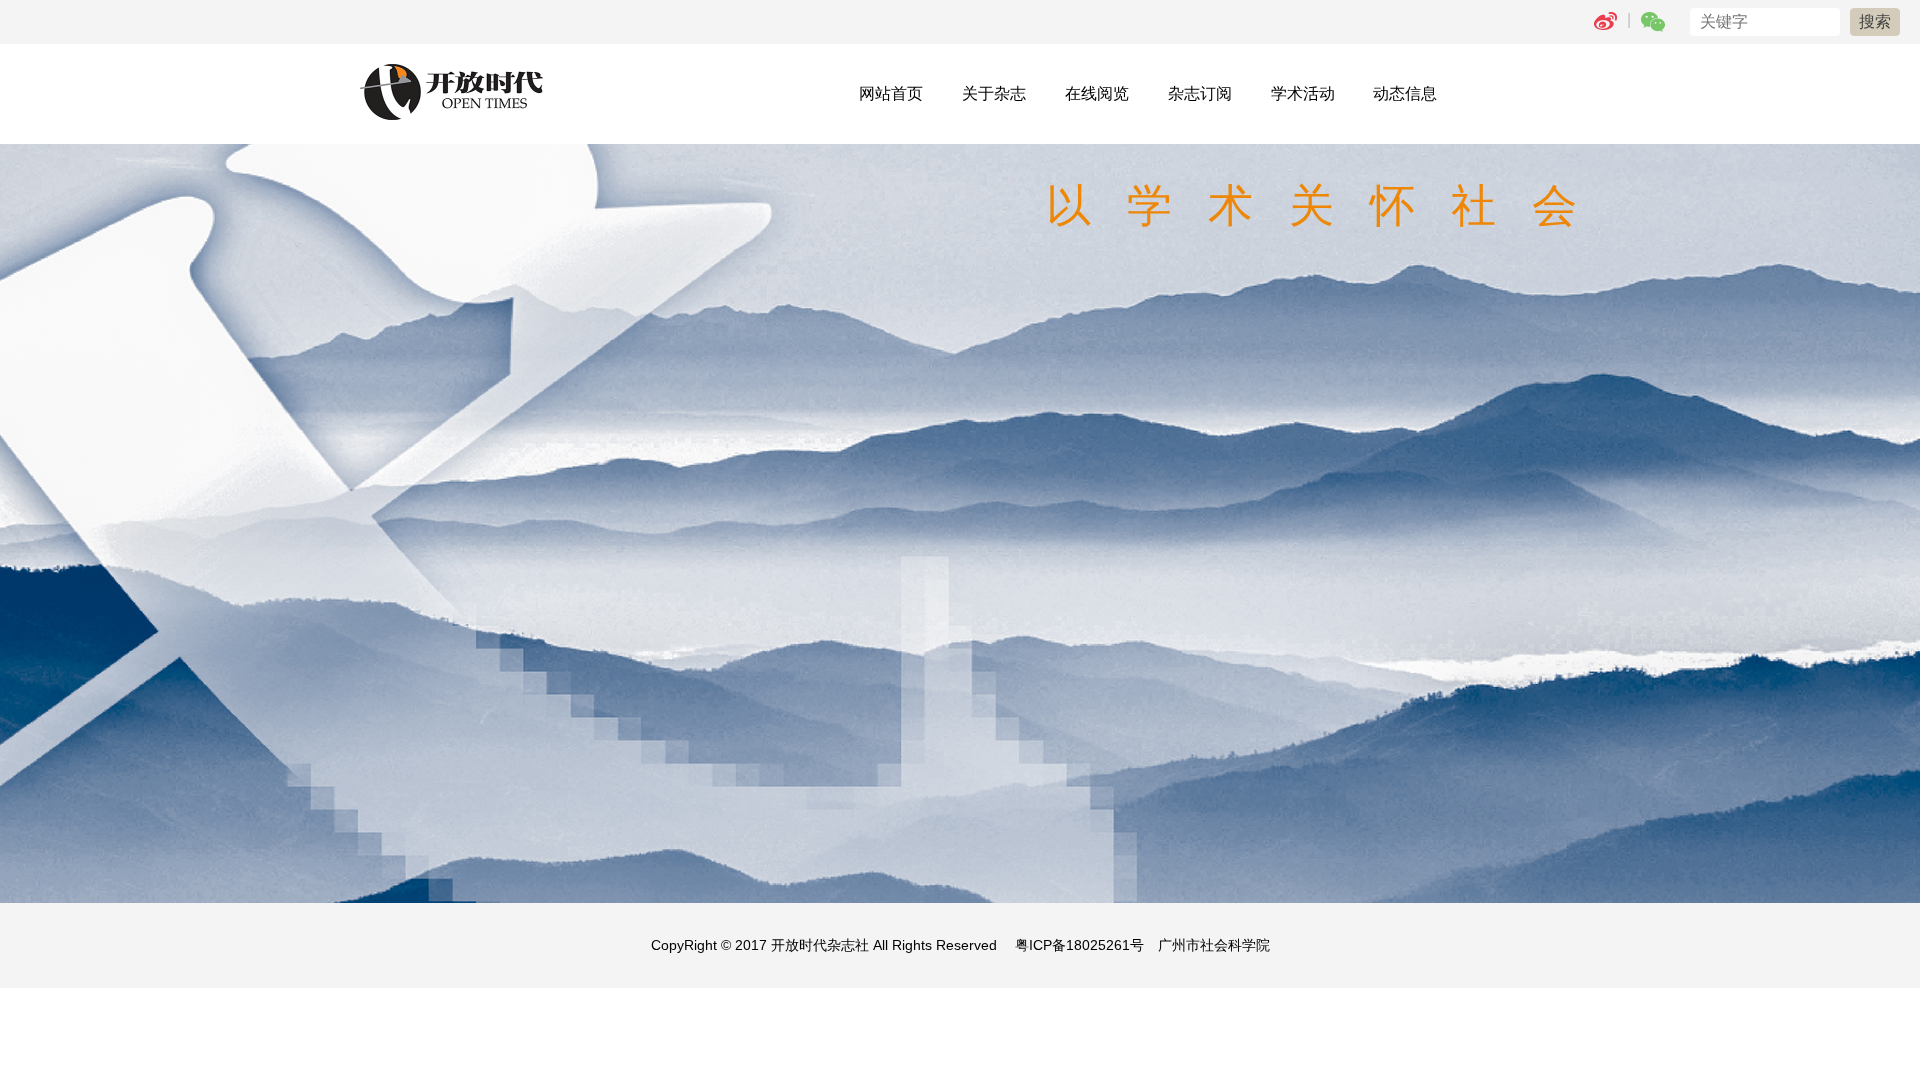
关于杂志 (994, 93)
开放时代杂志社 (820, 945)
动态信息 (1405, 93)
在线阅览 (1097, 93)
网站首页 (891, 93)
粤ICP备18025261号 (1079, 945)
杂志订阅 (1200, 93)
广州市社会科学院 (1214, 945)
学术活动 (1303, 93)
